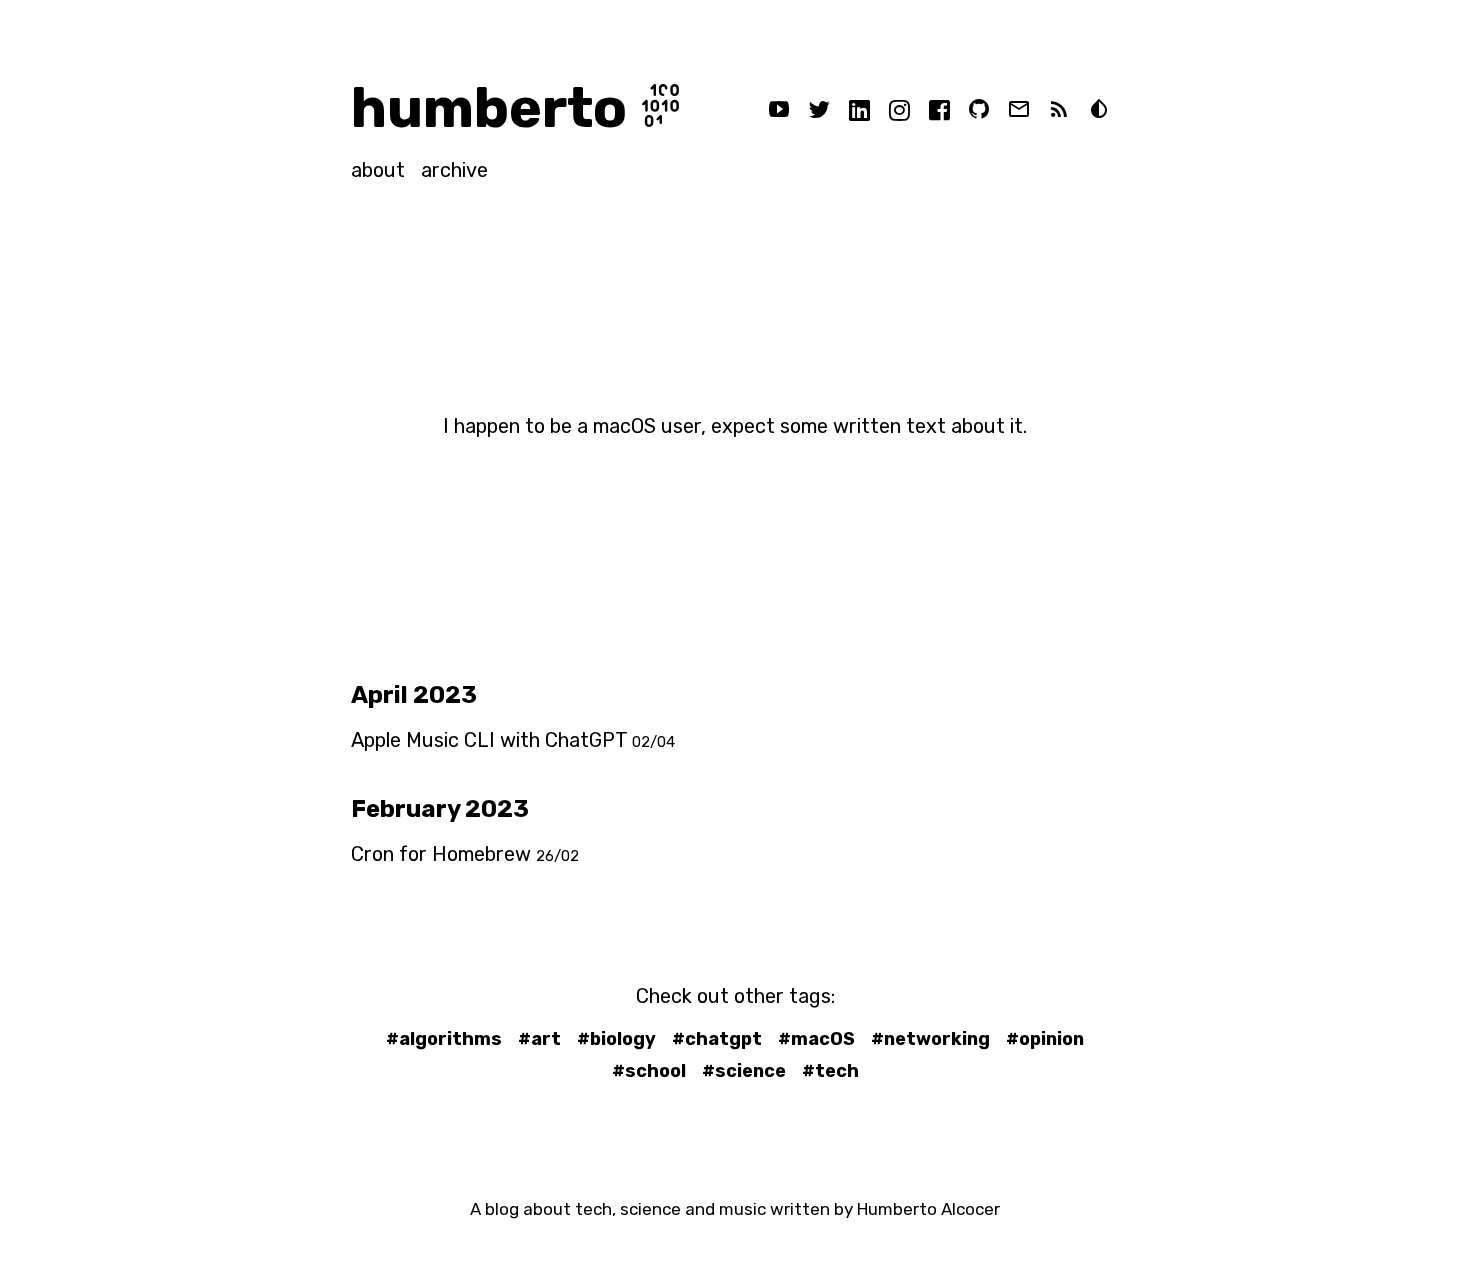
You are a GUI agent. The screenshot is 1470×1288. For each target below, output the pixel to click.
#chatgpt (717, 1039)
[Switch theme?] (1099, 112)
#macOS (816, 1039)
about (378, 170)
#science (744, 1071)
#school (649, 1071)
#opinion (1045, 1039)
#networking (930, 1039)
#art (539, 1039)
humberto (489, 108)
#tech (830, 1071)
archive (454, 170)
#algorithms (444, 1039)
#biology (616, 1039)
